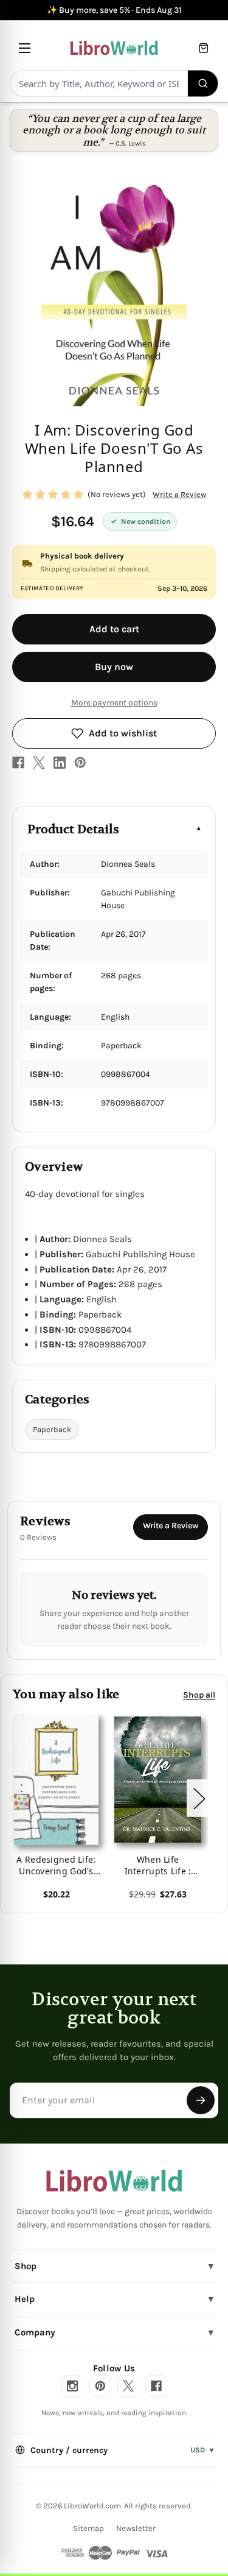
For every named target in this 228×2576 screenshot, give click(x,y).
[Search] (203, 83)
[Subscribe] (201, 2100)
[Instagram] (72, 2386)
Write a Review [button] (179, 494)
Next (199, 1798)
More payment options (114, 703)
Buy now (114, 667)
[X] (39, 763)
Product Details (73, 829)
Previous (15, 1798)
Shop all (199, 1695)
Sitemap (88, 2528)
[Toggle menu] (25, 48)
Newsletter (136, 2528)
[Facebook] (18, 763)
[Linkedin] (60, 763)
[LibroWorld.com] (114, 2181)
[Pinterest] (80, 763)
